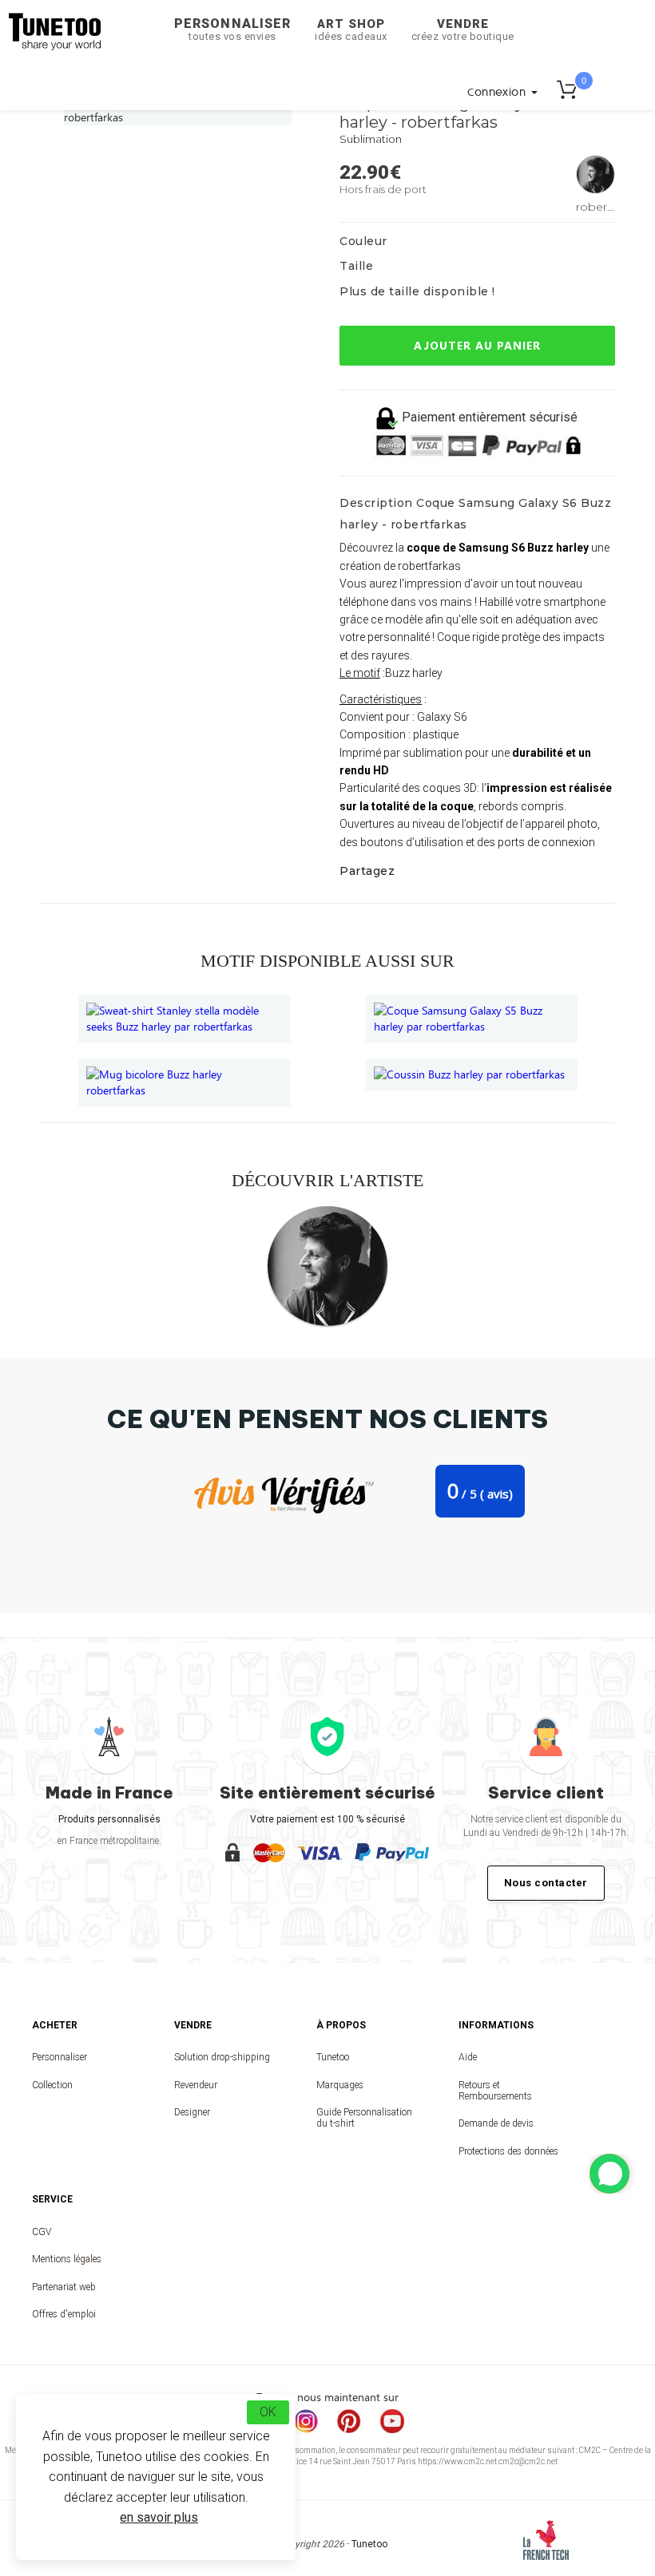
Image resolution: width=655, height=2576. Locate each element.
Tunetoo (333, 2057)
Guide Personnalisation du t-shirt (364, 2118)
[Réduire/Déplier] (609, 2174)
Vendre (463, 30)
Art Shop (351, 30)
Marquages (340, 2085)
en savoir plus (159, 2517)
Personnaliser (232, 29)
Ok (268, 2412)
